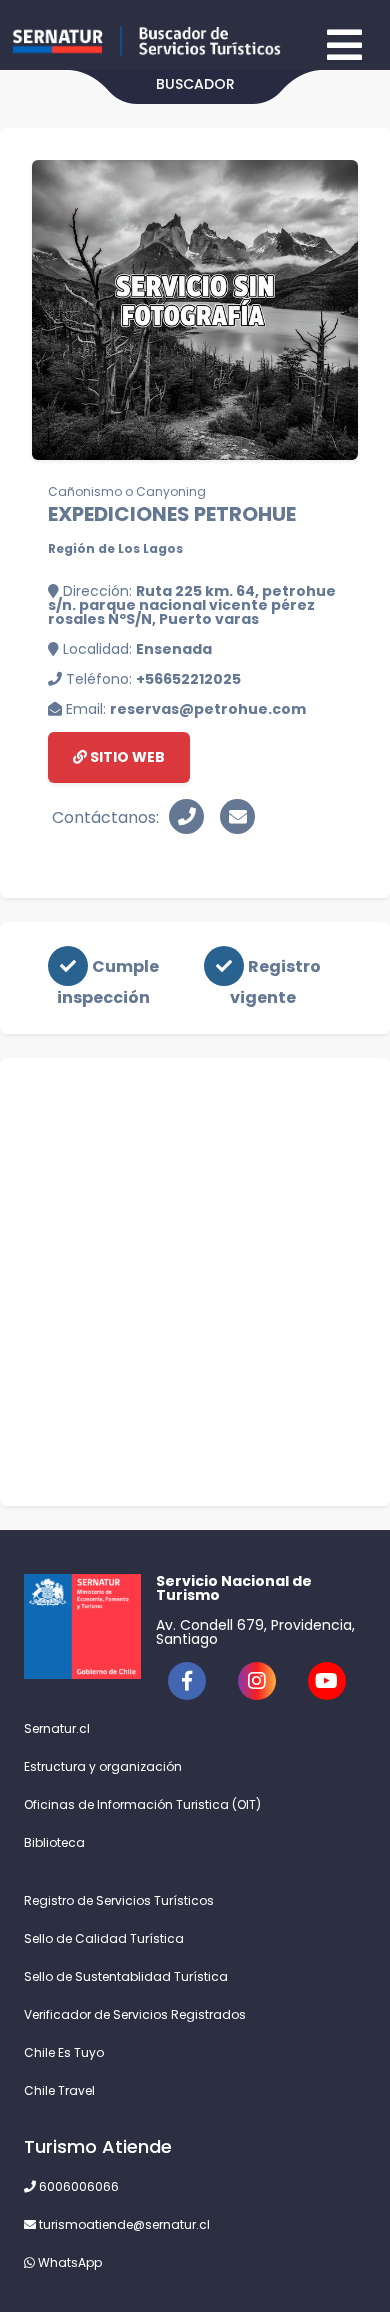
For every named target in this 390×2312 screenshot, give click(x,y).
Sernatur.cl (57, 1728)
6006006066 (77, 2186)
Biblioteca (54, 1842)
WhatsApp (68, 2262)
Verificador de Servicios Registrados (135, 2014)
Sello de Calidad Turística (104, 1938)
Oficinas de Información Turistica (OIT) (142, 1804)
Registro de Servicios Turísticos (119, 1900)
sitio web (126, 757)
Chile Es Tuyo (64, 2052)
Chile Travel (59, 2090)
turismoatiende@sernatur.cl (123, 2224)
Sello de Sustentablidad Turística (126, 1976)
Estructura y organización (103, 1766)
